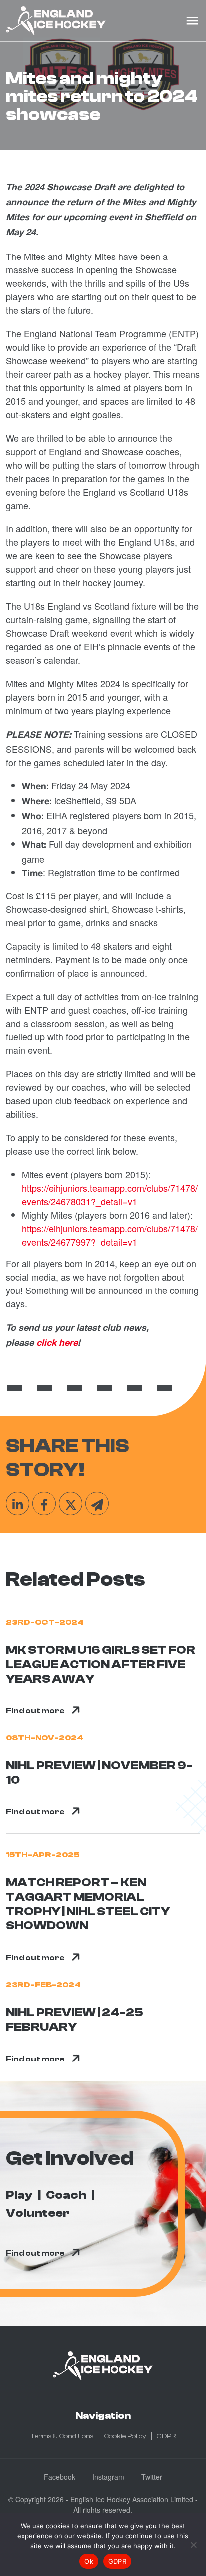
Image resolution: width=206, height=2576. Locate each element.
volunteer (38, 2213)
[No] (193, 2545)
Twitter (152, 2477)
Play (19, 2195)
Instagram (108, 2477)
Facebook (60, 2477)
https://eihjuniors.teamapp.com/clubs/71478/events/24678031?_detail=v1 (110, 1194)
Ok (89, 2561)
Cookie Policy (125, 2436)
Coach (66, 2195)
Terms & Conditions (62, 2436)
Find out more (35, 1711)
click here (57, 1344)
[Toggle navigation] (192, 21)
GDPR (166, 2436)
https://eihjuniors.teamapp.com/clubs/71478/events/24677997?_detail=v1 (110, 1235)
